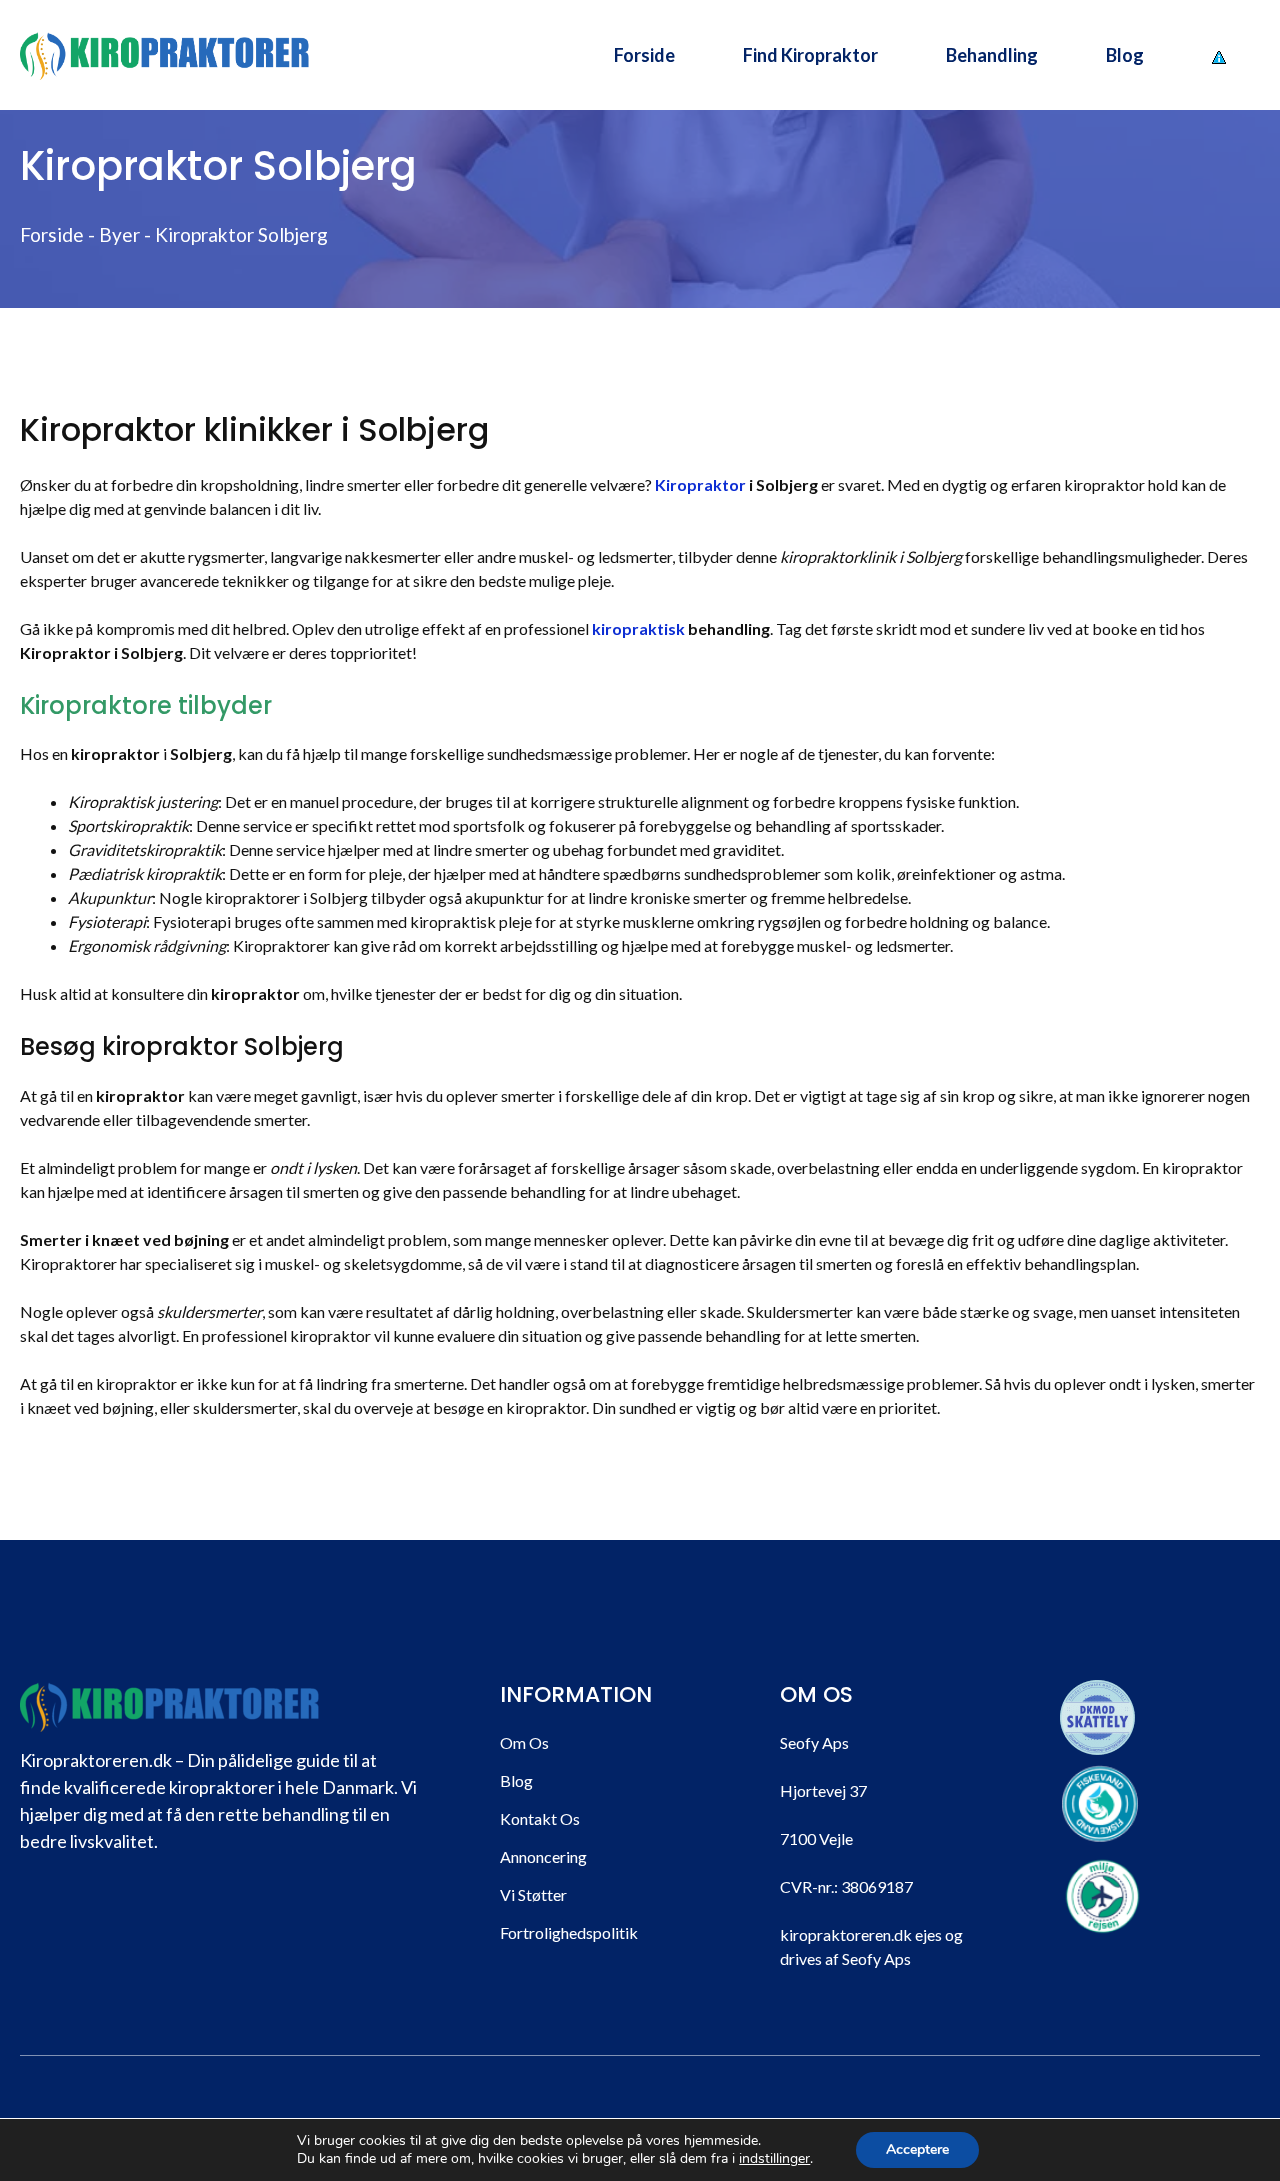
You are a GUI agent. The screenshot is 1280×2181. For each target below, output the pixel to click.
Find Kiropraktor (810, 55)
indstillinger (774, 2159)
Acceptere (917, 2149)
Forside (644, 55)
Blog (1125, 55)
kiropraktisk (638, 628)
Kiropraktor (700, 484)
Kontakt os (540, 1818)
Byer (119, 234)
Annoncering (543, 1856)
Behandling (992, 55)
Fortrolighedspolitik (569, 1932)
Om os (524, 1742)
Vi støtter (533, 1894)
